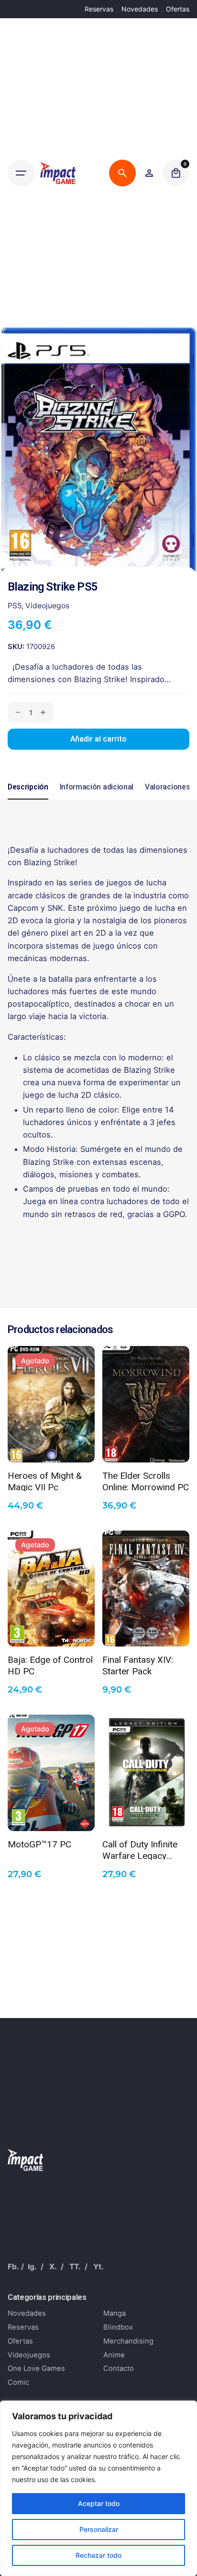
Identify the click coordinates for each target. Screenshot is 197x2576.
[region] (98, 2488)
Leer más (51, 1448)
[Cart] (176, 173)
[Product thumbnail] (51, 1404)
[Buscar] (122, 173)
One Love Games (36, 2368)
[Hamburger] (21, 173)
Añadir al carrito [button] (146, 1448)
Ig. (32, 2267)
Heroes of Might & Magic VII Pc (45, 1481)
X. (53, 2267)
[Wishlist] (149, 173)
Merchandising (128, 2341)
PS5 (15, 606)
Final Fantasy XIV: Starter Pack (138, 1665)
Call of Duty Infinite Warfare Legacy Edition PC (140, 1849)
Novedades (140, 9)
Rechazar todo (98, 2555)
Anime (114, 2355)
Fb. (13, 2267)
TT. (75, 2267)
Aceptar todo (99, 2503)
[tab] (28, 799)
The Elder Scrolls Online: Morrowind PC (146, 1481)
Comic (18, 2382)
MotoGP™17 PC (39, 1844)
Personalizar (99, 2529)
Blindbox (118, 2327)
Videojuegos (47, 606)
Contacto (119, 2368)
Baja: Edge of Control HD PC (50, 1665)
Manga (115, 2313)
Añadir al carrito (98, 739)
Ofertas (178, 9)
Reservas (99, 9)
